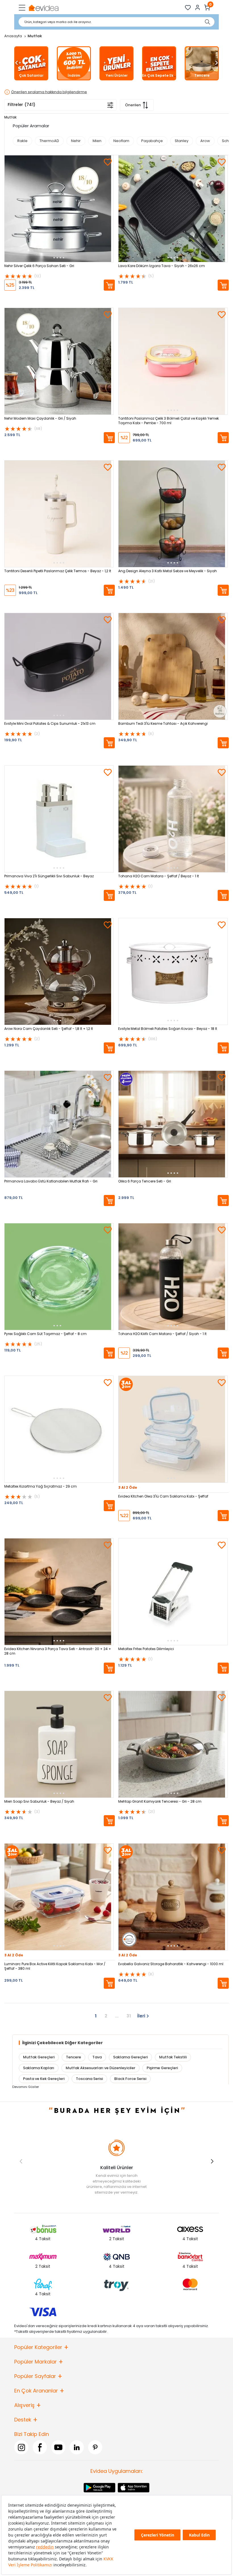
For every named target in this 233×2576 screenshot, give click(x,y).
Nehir (76, 141)
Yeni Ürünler (117, 75)
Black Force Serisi (130, 2078)
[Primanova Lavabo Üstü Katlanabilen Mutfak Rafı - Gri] (59, 1124)
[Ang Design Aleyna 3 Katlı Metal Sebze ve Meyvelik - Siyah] (173, 514)
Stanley (182, 141)
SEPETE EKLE (109, 285)
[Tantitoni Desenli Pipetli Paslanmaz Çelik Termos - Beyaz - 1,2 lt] (59, 514)
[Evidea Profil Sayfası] (198, 8)
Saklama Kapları (39, 2068)
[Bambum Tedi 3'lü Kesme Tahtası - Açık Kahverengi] (173, 666)
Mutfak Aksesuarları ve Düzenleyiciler (100, 2068)
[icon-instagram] (21, 2447)
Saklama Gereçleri (130, 2057)
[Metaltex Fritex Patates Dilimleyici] (173, 1592)
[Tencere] (202, 63)
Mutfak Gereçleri (39, 2057)
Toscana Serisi (89, 2078)
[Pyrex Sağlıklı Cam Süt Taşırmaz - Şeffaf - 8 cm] (59, 1277)
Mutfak (10, 117)
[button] (16, 63)
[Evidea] (43, 8)
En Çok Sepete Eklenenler (165, 75)
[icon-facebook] (40, 2447)
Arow (205, 141)
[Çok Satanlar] (31, 63)
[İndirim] (74, 63)
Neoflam (121, 141)
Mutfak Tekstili (173, 2057)
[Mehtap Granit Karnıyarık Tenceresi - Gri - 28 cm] (173, 1744)
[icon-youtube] (58, 2447)
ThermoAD (49, 141)
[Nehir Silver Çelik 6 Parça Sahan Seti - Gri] (59, 209)
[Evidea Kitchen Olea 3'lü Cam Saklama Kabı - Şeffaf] (173, 1429)
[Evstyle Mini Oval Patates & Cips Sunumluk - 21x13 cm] (59, 666)
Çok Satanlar (31, 75)
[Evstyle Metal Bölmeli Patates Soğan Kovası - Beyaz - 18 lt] (173, 972)
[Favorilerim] (188, 8)
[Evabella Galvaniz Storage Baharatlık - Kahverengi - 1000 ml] (173, 1897)
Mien (97, 141)
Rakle (22, 141)
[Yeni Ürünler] (116, 63)
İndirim (74, 75)
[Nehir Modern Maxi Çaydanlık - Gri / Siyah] (59, 361)
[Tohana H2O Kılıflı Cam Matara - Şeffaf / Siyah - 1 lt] (173, 1277)
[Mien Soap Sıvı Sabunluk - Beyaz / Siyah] (59, 1744)
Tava (97, 2057)
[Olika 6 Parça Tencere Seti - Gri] (173, 1124)
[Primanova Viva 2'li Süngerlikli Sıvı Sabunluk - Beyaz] (59, 819)
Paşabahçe (152, 141)
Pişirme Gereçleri (162, 2068)
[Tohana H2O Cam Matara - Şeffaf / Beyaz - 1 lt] (173, 819)
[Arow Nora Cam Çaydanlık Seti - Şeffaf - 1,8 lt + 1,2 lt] (59, 972)
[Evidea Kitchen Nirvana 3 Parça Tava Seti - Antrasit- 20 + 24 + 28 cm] (59, 1592)
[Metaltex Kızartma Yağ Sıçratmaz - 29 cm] (59, 1429)
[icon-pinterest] (95, 2447)
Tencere (202, 75)
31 (129, 2016)
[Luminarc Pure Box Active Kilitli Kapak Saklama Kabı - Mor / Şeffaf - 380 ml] (59, 1897)
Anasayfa (13, 36)
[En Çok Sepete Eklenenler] (159, 63)
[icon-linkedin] (77, 2447)
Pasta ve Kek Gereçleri (44, 2078)
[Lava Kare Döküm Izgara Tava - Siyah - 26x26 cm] (173, 209)
